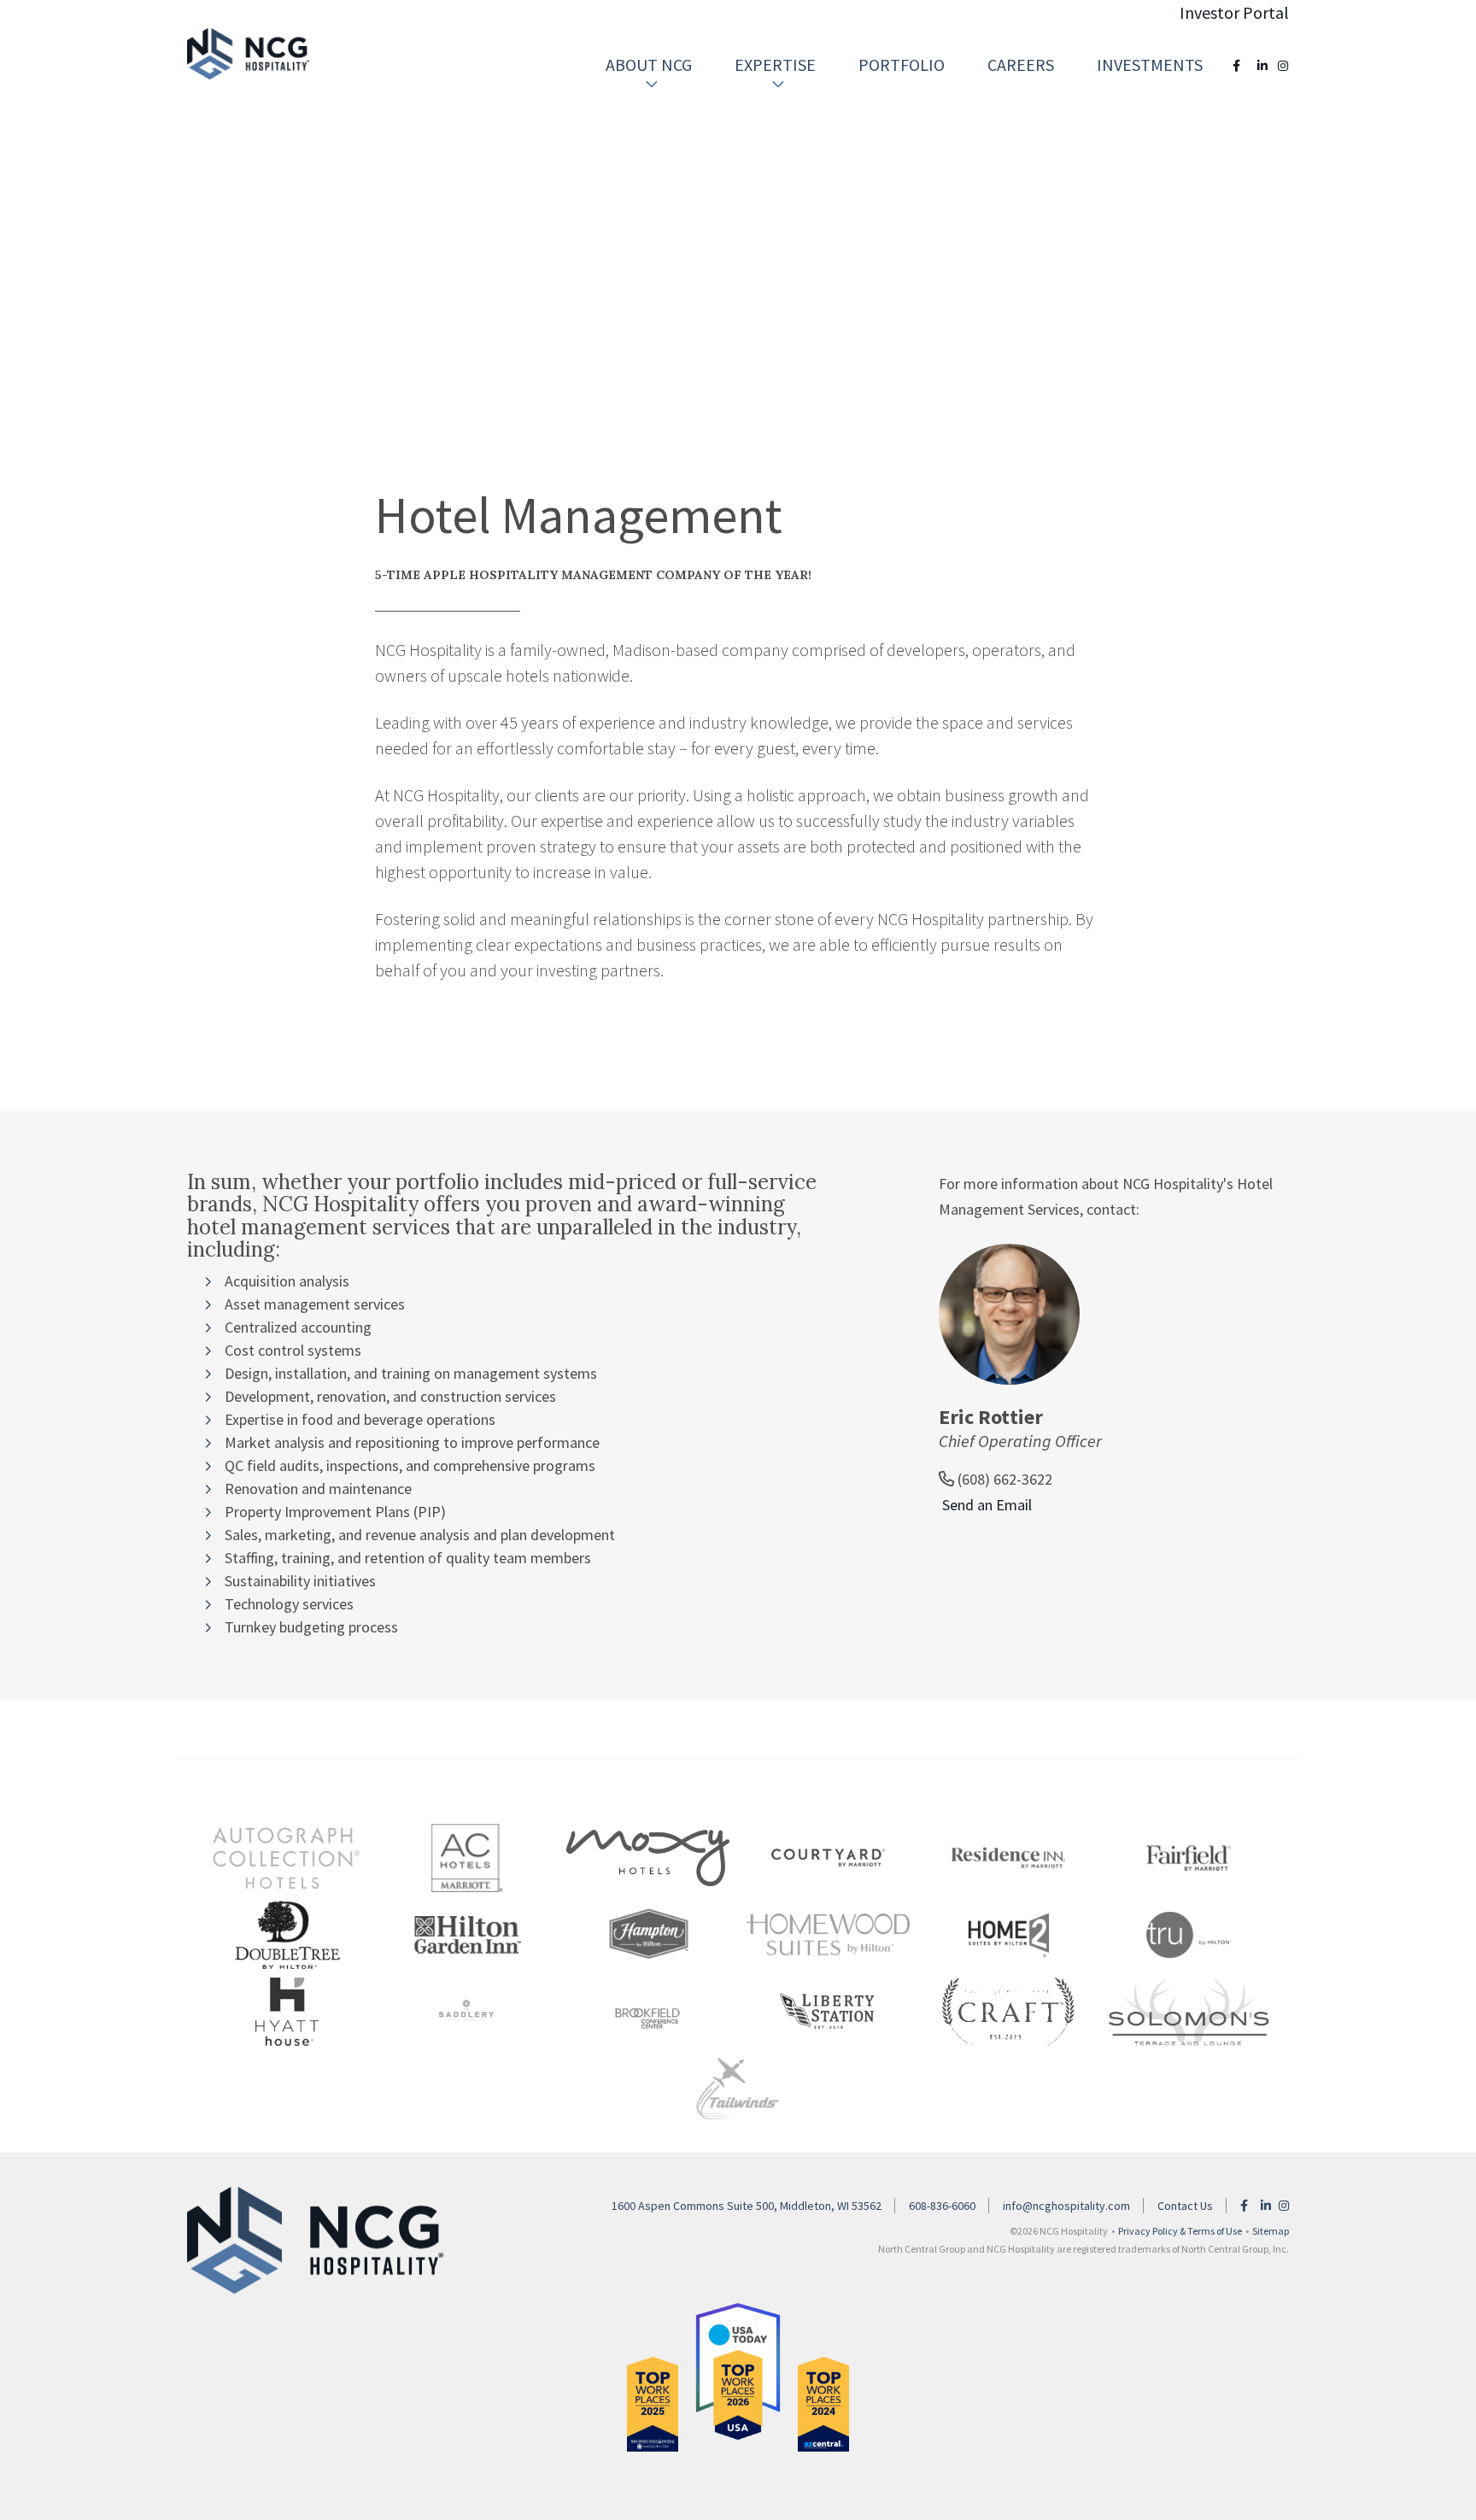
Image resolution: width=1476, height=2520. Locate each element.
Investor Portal (1234, 12)
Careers (1021, 64)
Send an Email (985, 1505)
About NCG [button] (649, 64)
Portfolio (902, 64)
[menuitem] (649, 65)
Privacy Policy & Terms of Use (1180, 2231)
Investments (1150, 64)
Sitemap (1271, 2231)
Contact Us (1185, 2206)
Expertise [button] (775, 64)
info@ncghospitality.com (1066, 2206)
